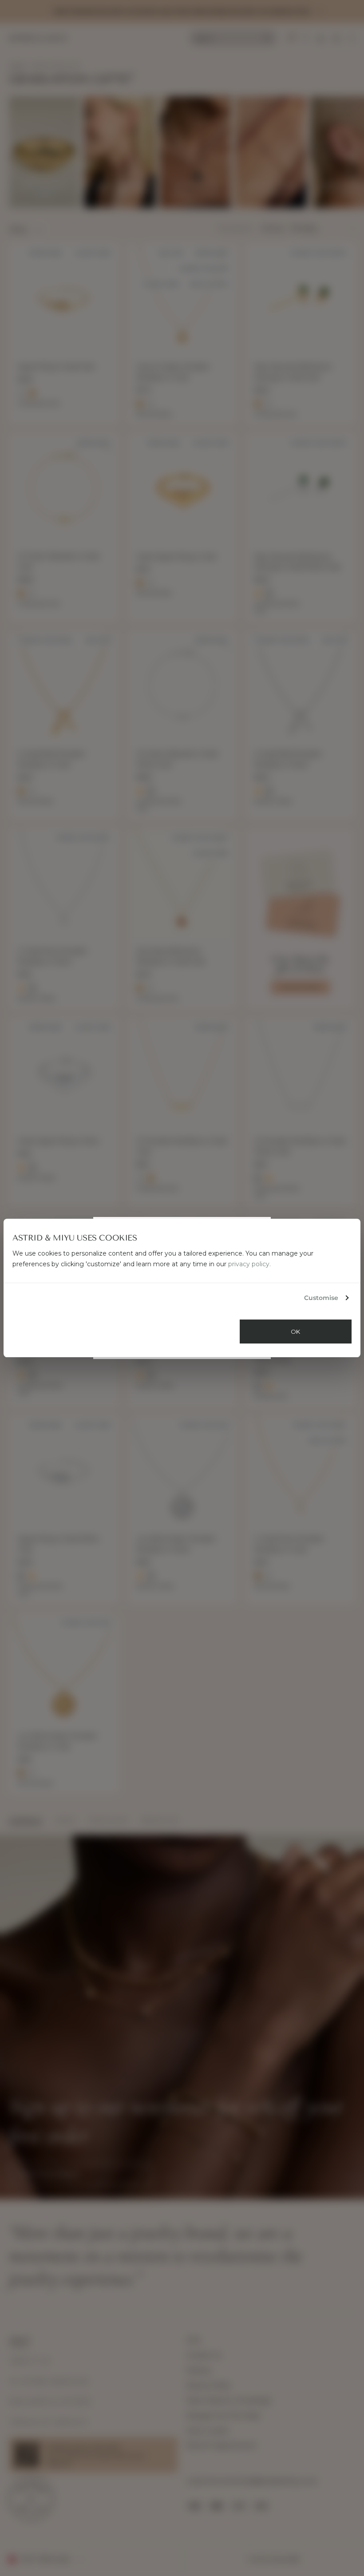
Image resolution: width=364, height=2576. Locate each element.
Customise (321, 1298)
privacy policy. (249, 1264)
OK (296, 1332)
